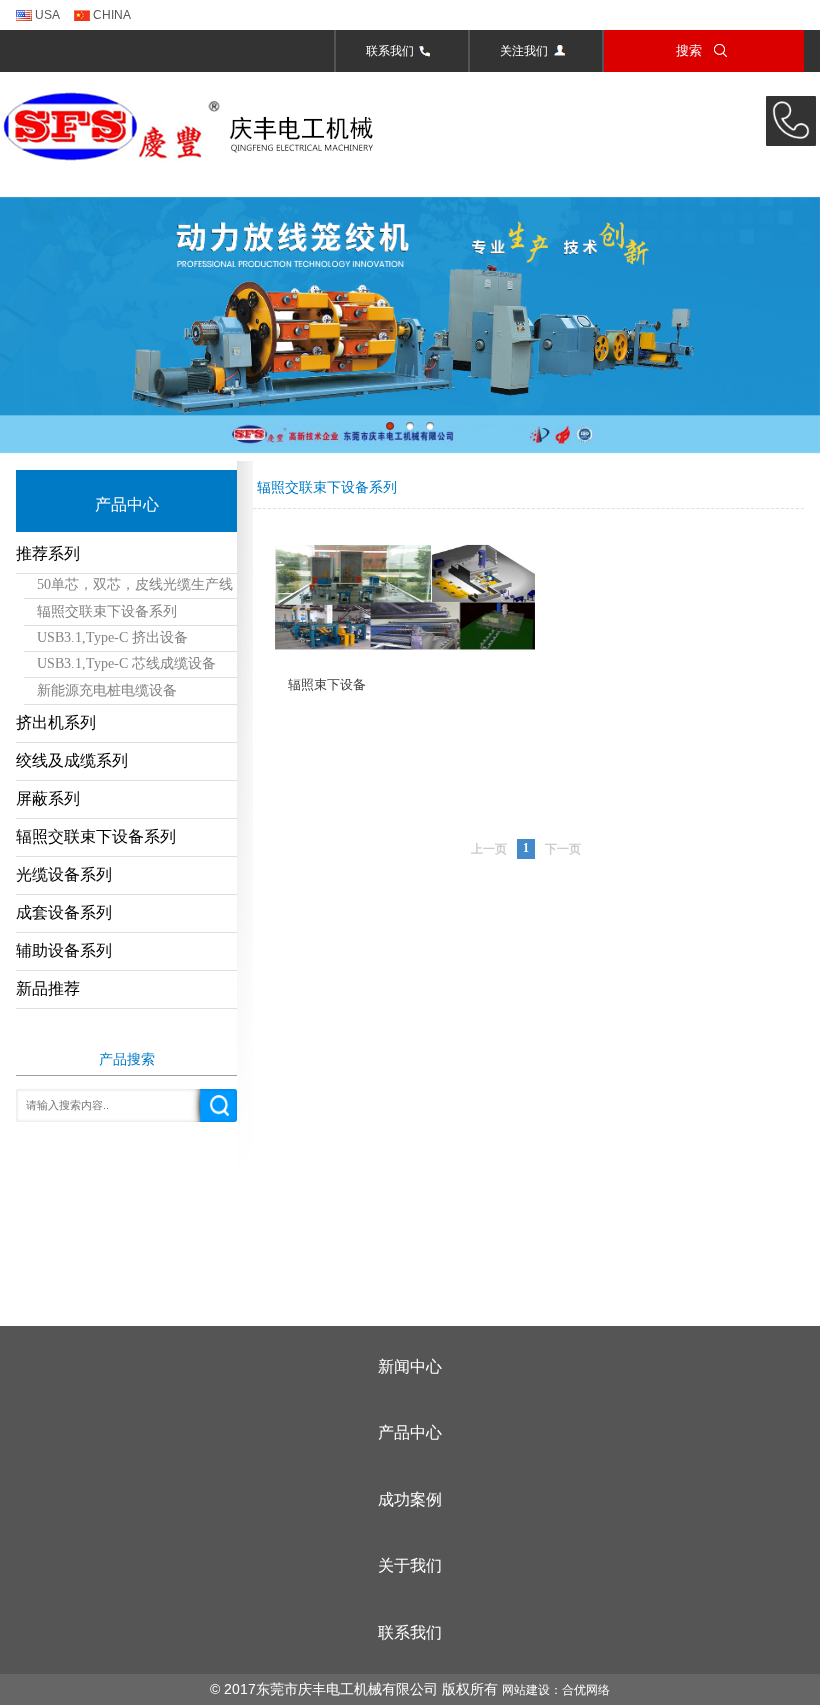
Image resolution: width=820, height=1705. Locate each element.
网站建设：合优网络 (556, 1690)
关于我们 (410, 1565)
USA (46, 15)
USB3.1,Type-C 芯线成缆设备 (126, 663)
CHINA (110, 15)
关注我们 (524, 51)
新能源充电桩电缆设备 (107, 690)
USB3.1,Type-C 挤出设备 (112, 637)
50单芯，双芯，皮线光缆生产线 (135, 584)
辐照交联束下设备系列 (107, 611)
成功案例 (410, 1499)
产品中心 (410, 1432)
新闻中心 (410, 1366)
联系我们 (390, 51)
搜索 (689, 50)
